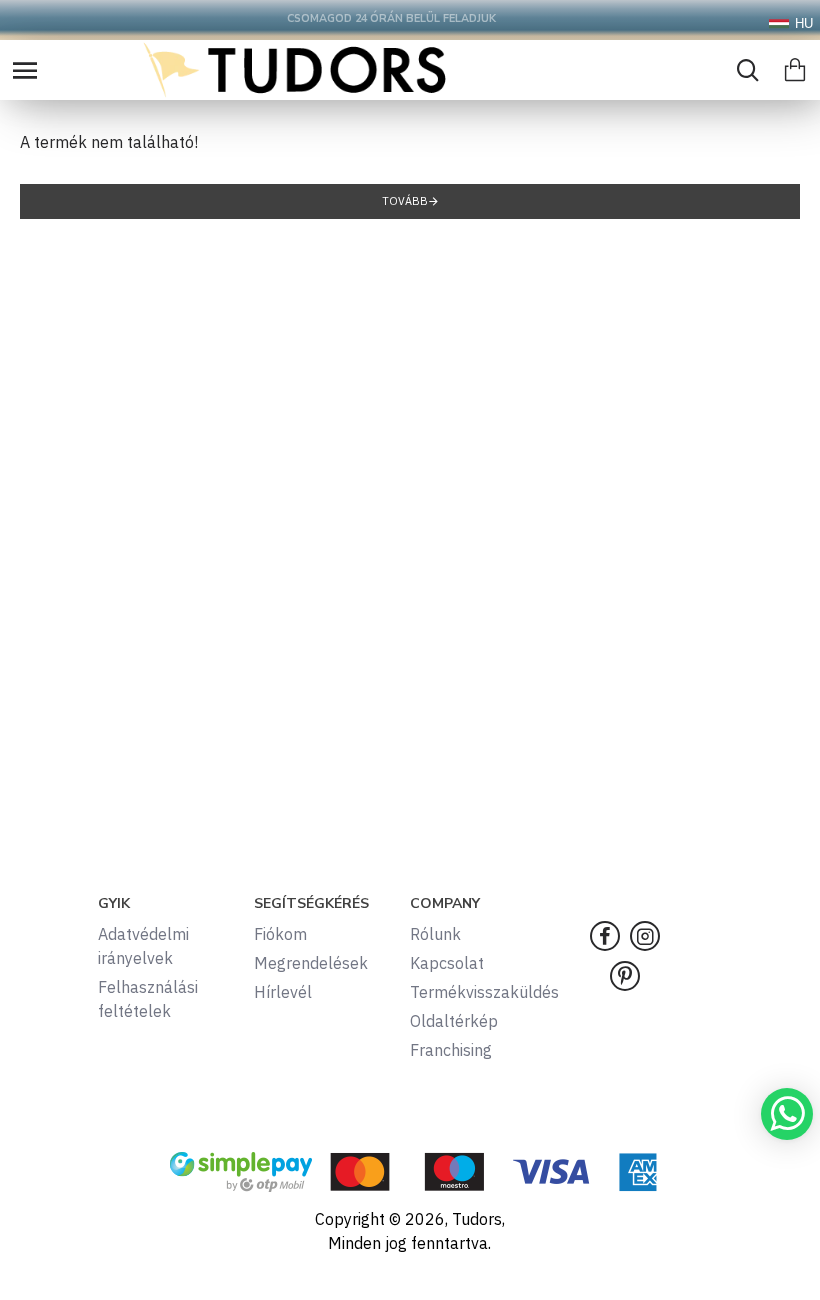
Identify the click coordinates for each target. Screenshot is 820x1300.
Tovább (405, 201)
